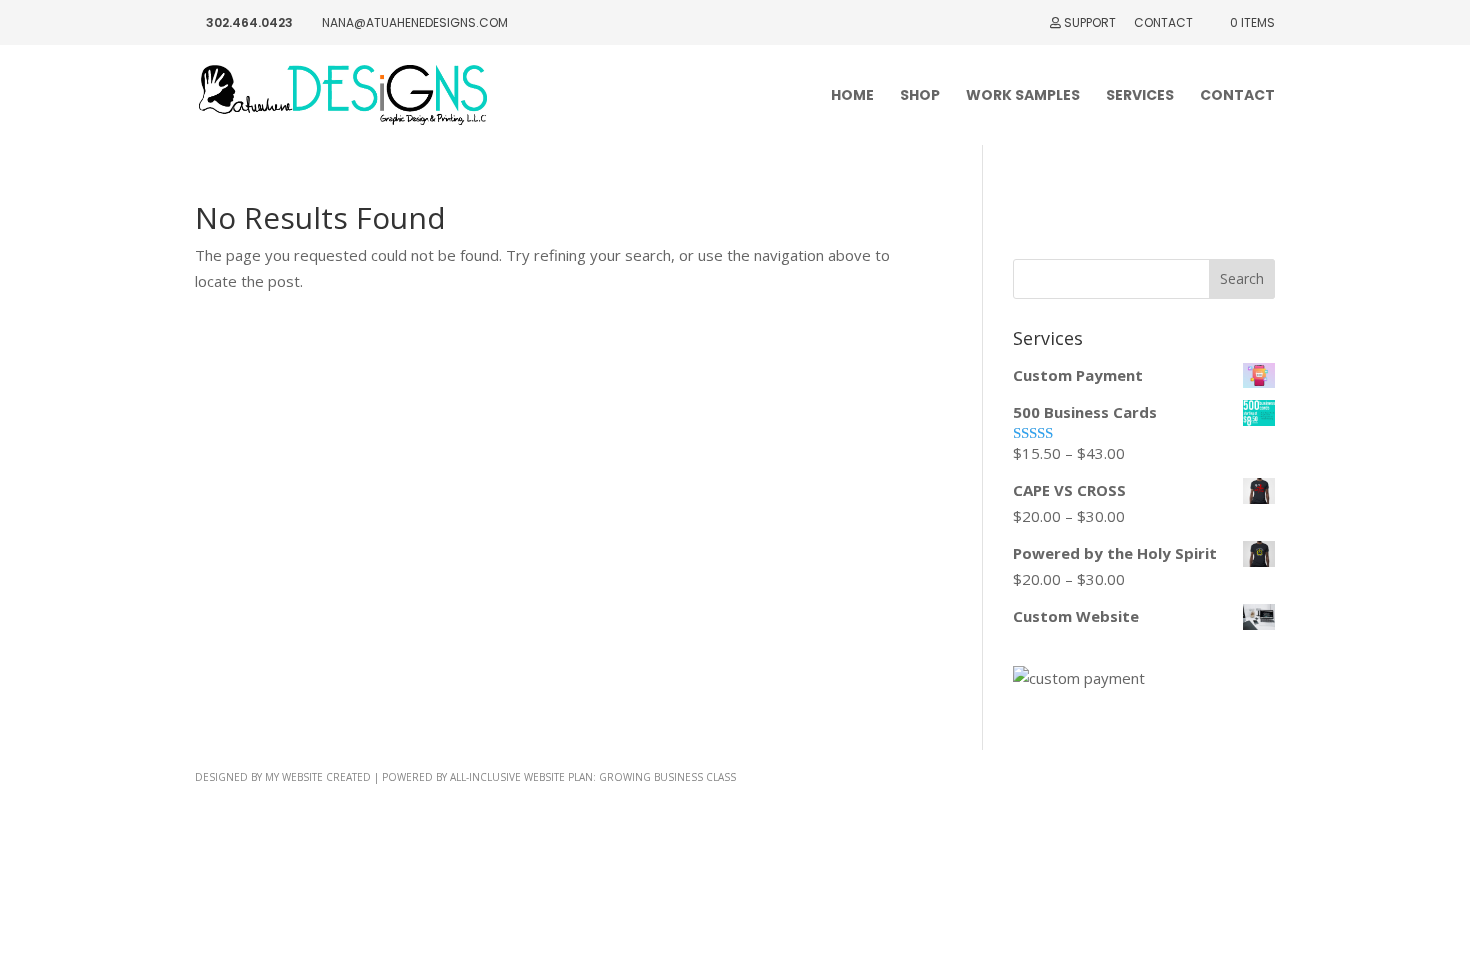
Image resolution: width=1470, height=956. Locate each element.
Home (852, 96)
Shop (920, 96)
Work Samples (1023, 96)
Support (1088, 24)
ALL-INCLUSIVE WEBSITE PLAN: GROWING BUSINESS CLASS (593, 777)
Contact (1163, 24)
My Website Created (318, 777)
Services (1140, 96)
